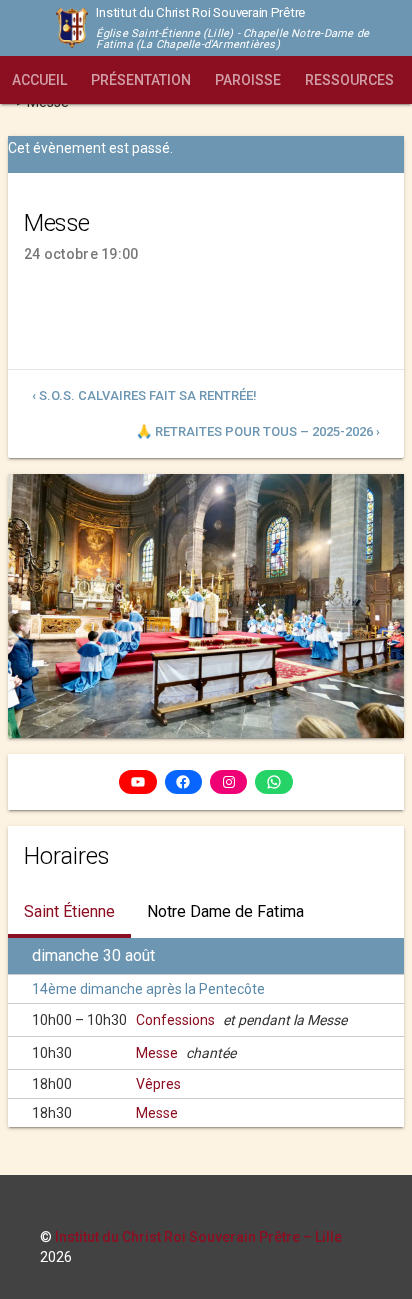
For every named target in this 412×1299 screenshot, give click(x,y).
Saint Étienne (69, 911)
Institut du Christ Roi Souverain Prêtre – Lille (198, 1237)
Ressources (349, 80)
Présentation (141, 80)
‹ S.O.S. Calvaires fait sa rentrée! (144, 395)
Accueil (39, 80)
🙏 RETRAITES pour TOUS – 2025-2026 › (258, 431)
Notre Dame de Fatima (225, 911)
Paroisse (248, 80)
